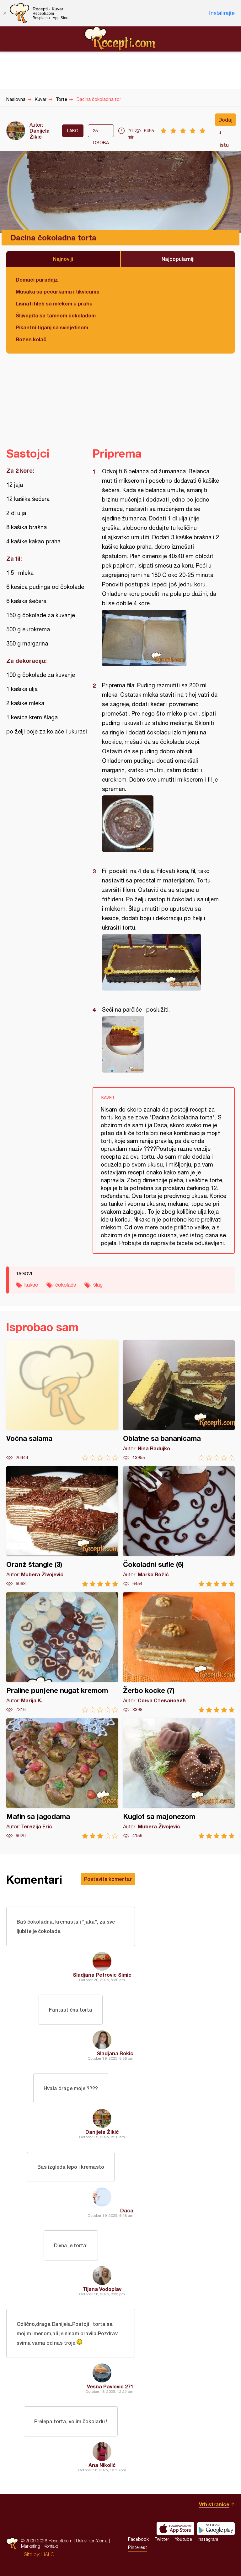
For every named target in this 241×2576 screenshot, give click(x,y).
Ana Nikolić (102, 2465)
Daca (127, 2210)
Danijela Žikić (40, 134)
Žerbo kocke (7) (179, 1653)
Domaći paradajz (37, 280)
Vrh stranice (214, 2504)
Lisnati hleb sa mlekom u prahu (54, 303)
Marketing (31, 2546)
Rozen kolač (31, 339)
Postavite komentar (108, 1879)
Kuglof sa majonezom (179, 1779)
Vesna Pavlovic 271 (110, 2386)
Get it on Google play (216, 2529)
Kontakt (51, 2546)
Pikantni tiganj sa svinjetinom (52, 327)
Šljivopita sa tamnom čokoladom (56, 315)
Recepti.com (120, 39)
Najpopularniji (178, 259)
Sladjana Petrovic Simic (102, 1975)
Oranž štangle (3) (62, 1527)
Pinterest (138, 2547)
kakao (31, 1285)
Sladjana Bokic (115, 2053)
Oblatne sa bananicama (179, 1401)
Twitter (162, 2539)
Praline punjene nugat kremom (62, 1653)
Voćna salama (62, 1401)
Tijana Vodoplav (102, 2289)
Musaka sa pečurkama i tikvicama (58, 291)
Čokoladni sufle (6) (179, 1527)
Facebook (138, 2539)
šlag (98, 1285)
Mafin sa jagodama (62, 1779)
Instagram (208, 2539)
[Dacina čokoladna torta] (161, 638)
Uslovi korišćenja (92, 2541)
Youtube (183, 2539)
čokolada (66, 1285)
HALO (48, 2554)
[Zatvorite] (5, 13)
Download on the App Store (175, 2529)
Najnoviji (63, 259)
